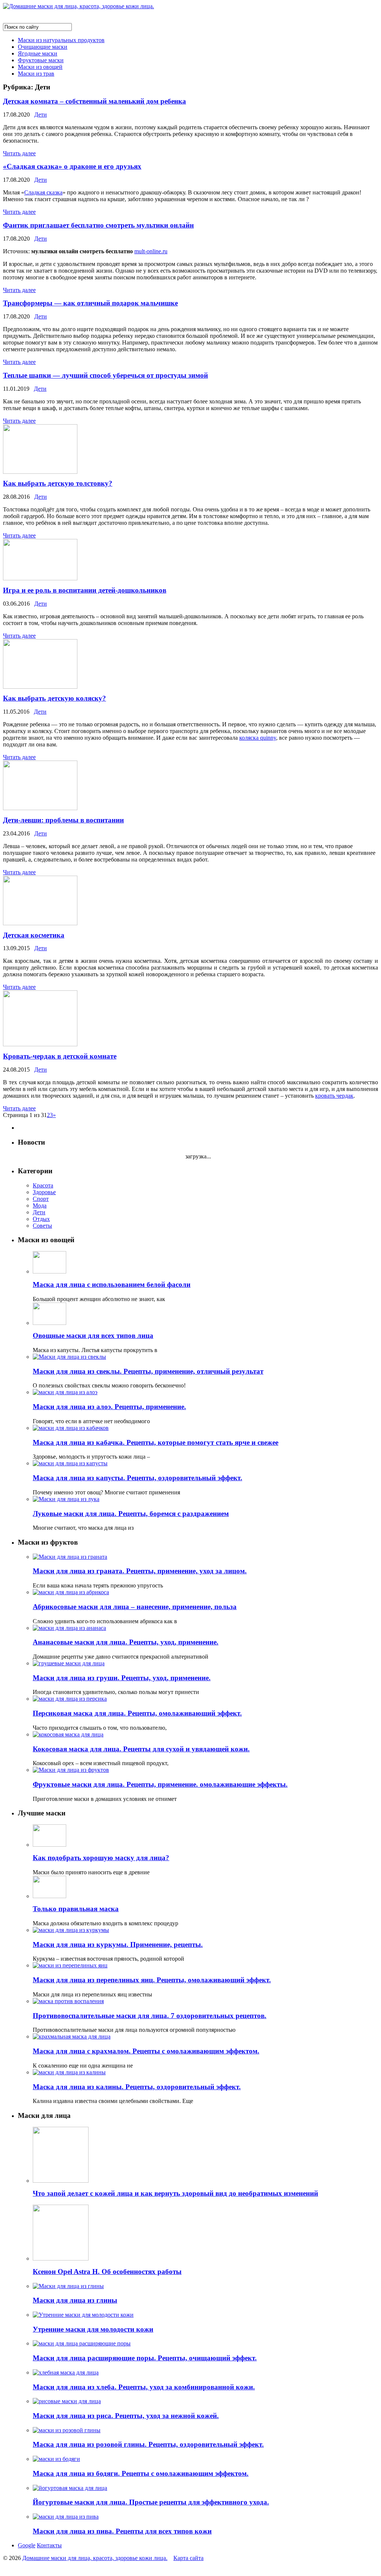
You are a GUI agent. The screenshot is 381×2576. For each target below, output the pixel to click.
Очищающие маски (43, 47)
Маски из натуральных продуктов (61, 40)
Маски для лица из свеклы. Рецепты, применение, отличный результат (148, 1371)
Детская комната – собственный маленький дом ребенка (95, 101)
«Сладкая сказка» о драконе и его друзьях (72, 166)
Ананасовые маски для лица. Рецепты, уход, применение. (126, 1642)
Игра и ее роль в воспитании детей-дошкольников (85, 590)
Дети (41, 115)
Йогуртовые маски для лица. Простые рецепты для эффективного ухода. (151, 2502)
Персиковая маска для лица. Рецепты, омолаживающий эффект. (137, 1713)
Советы (42, 1226)
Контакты (49, 2545)
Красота (43, 1185)
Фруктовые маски (41, 60)
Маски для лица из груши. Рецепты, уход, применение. (122, 1678)
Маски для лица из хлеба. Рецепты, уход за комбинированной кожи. (144, 2387)
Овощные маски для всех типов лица (93, 1335)
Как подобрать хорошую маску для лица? (101, 1858)
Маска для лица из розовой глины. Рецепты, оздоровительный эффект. (148, 2444)
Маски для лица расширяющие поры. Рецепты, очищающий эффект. (145, 2358)
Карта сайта (188, 2558)
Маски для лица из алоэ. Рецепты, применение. (109, 1407)
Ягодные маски (38, 53)
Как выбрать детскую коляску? (55, 698)
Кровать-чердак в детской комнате (60, 1056)
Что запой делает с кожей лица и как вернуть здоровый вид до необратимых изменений (175, 2193)
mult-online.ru (151, 251)
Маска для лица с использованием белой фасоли (112, 1284)
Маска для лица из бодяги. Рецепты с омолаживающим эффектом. (141, 2473)
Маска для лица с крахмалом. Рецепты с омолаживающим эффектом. (146, 2051)
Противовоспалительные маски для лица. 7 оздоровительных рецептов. (150, 2016)
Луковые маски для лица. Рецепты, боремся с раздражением (131, 1514)
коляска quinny (258, 738)
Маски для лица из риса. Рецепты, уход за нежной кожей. (126, 2416)
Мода (40, 1205)
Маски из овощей (40, 67)
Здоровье (44, 1192)
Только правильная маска (76, 1909)
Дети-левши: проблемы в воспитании (63, 820)
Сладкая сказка (43, 192)
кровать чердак (334, 1096)
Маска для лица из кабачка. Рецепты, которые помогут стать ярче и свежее (156, 1442)
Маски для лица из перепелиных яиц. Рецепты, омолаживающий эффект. (152, 1980)
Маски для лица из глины (75, 2300)
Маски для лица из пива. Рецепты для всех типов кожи (122, 2531)
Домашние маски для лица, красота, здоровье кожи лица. (95, 2558)
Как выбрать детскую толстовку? (58, 483)
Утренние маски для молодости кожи (93, 2329)
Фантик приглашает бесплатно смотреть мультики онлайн (98, 225)
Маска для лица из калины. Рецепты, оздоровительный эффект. (137, 2087)
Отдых (41, 1219)
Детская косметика (34, 935)
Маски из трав (36, 74)
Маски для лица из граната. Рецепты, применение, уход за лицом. (140, 1571)
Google (27, 2545)
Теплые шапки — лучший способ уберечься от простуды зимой (105, 375)
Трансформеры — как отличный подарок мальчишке (90, 303)
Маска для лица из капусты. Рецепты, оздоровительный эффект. (137, 1478)
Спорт (41, 1199)
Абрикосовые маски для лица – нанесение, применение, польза (135, 1607)
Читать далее (19, 153)
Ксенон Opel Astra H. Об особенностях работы (107, 2272)
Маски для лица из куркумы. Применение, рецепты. (118, 1944)
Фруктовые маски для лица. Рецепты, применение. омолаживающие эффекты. (160, 1784)
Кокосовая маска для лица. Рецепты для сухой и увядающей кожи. (141, 1749)
